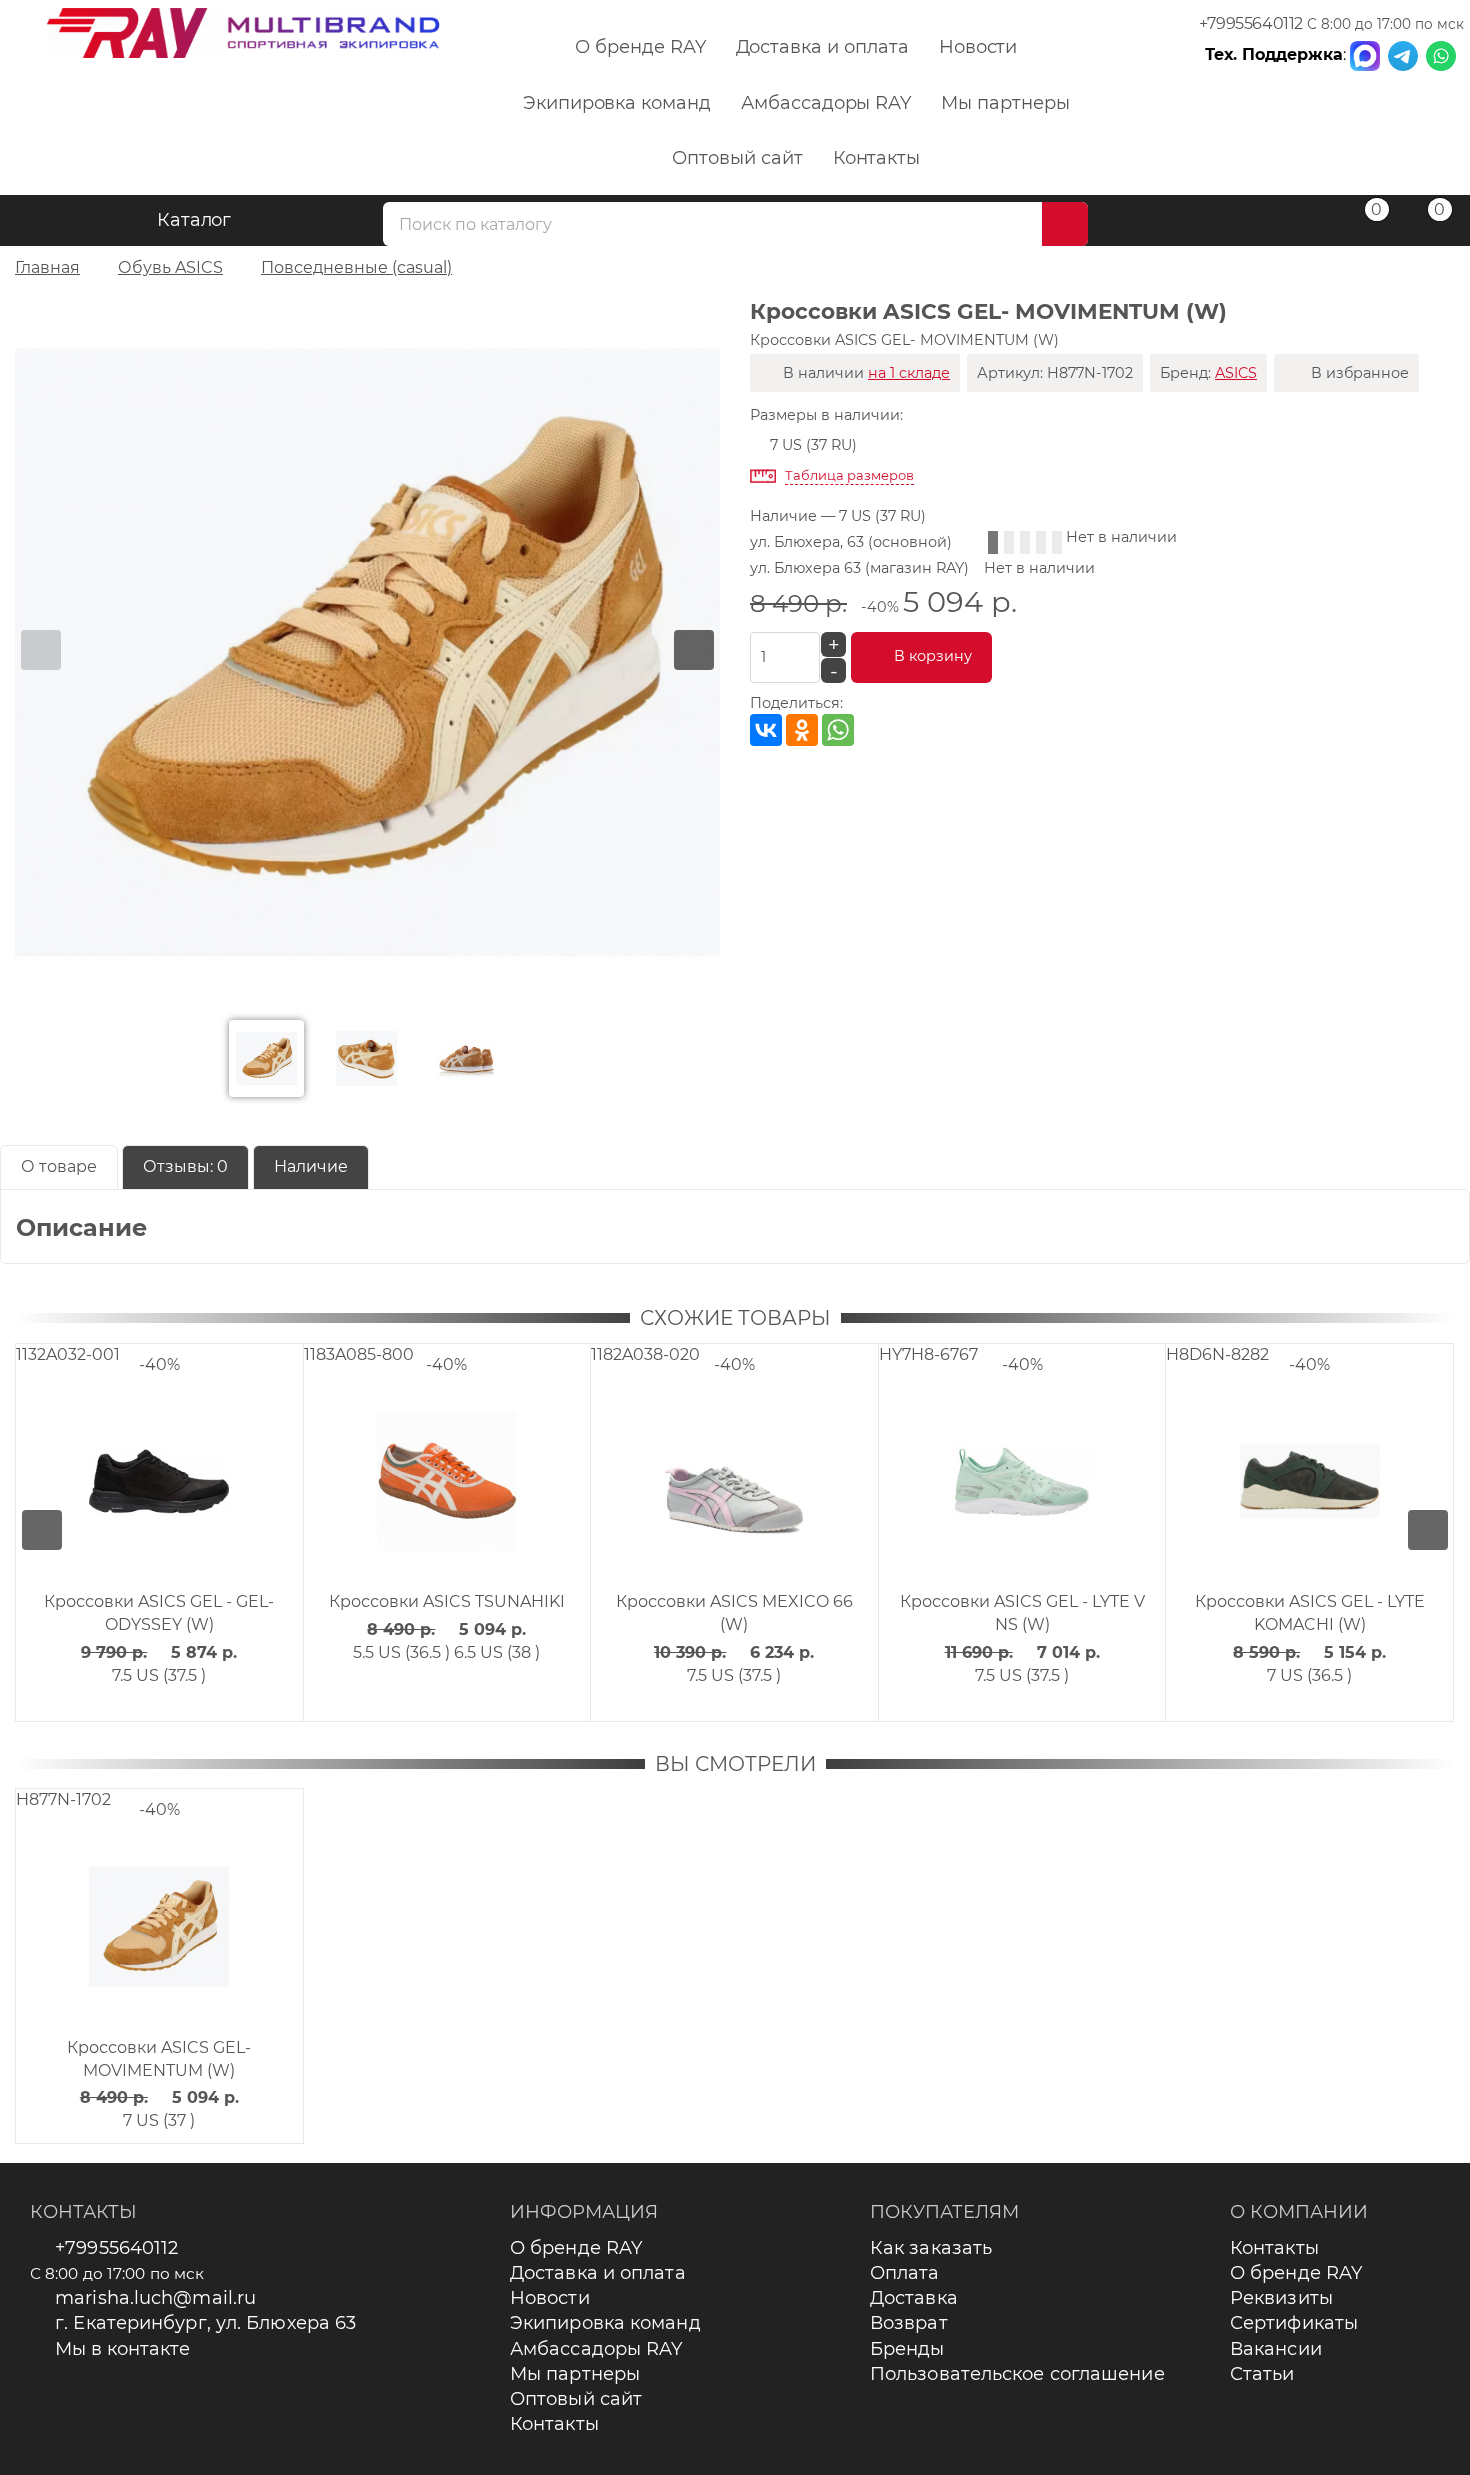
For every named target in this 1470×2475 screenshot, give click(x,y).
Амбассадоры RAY (826, 103)
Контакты (877, 158)
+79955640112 (1251, 23)
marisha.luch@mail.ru (155, 2298)
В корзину (933, 656)
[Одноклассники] (802, 730)
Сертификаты (1294, 2323)
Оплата (905, 2273)
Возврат (909, 2323)
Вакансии (1276, 2349)
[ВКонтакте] (766, 730)
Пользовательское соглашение (1017, 2374)
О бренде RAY (640, 47)
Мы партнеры (1005, 103)
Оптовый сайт (737, 158)
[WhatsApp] (838, 730)
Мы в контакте (122, 2349)
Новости (978, 47)
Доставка (914, 2298)
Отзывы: (185, 1166)
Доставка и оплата (822, 47)
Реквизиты (1281, 2298)
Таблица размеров (849, 475)
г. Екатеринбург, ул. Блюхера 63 (205, 2323)
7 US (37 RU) (813, 445)
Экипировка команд (617, 103)
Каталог (194, 220)
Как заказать (931, 2248)
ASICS (1236, 373)
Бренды (907, 2349)
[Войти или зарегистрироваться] (1298, 223)
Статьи (1262, 2374)
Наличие (311, 1166)
